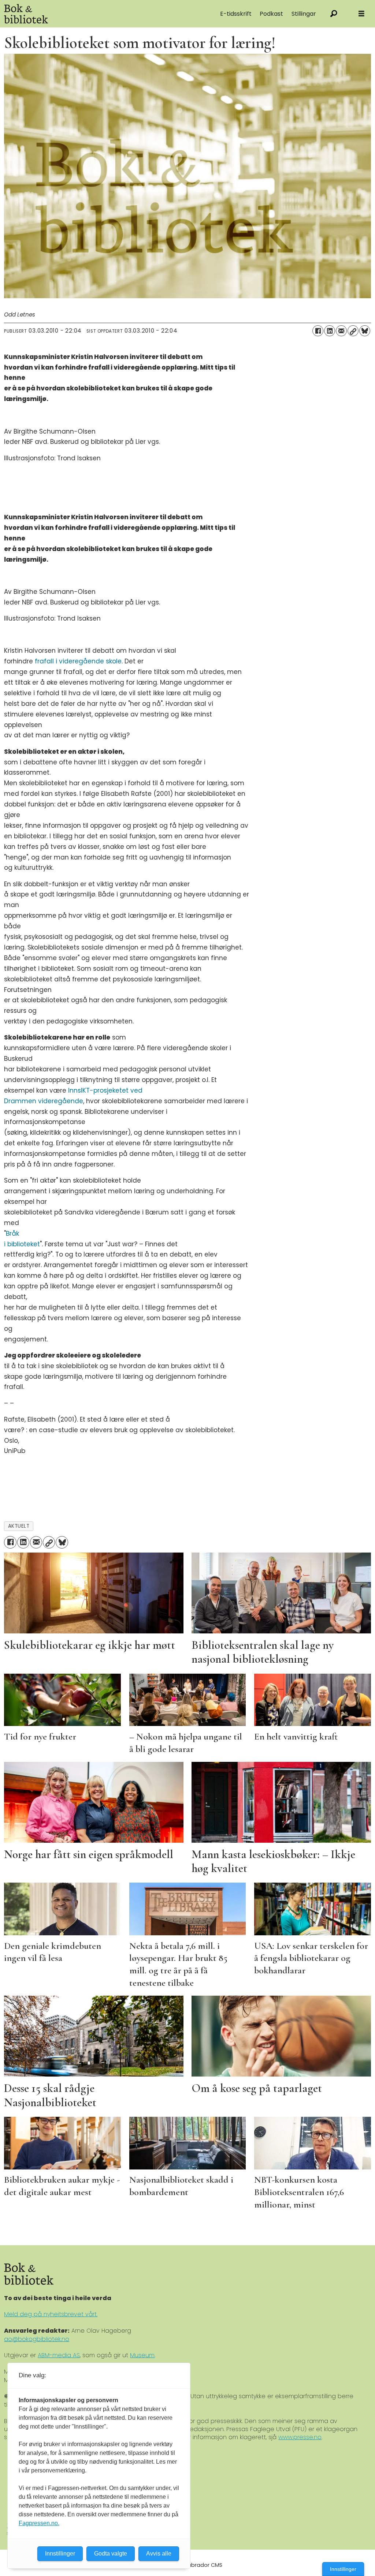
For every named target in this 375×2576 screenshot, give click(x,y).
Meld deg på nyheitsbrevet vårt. (51, 2314)
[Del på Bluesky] (365, 331)
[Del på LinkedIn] (330, 331)
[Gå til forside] (81, 14)
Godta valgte (111, 2553)
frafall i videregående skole (78, 661)
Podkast (271, 14)
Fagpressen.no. (39, 2523)
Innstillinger (343, 2569)
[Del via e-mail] (341, 331)
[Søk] (334, 14)
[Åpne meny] (361, 14)
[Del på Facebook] (318, 331)
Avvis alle (159, 2553)
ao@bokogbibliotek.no (37, 2339)
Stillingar (304, 14)
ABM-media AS (59, 2355)
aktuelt (19, 1526)
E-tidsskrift (236, 14)
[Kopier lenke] (353, 331)
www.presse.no (300, 2437)
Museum (142, 2355)
